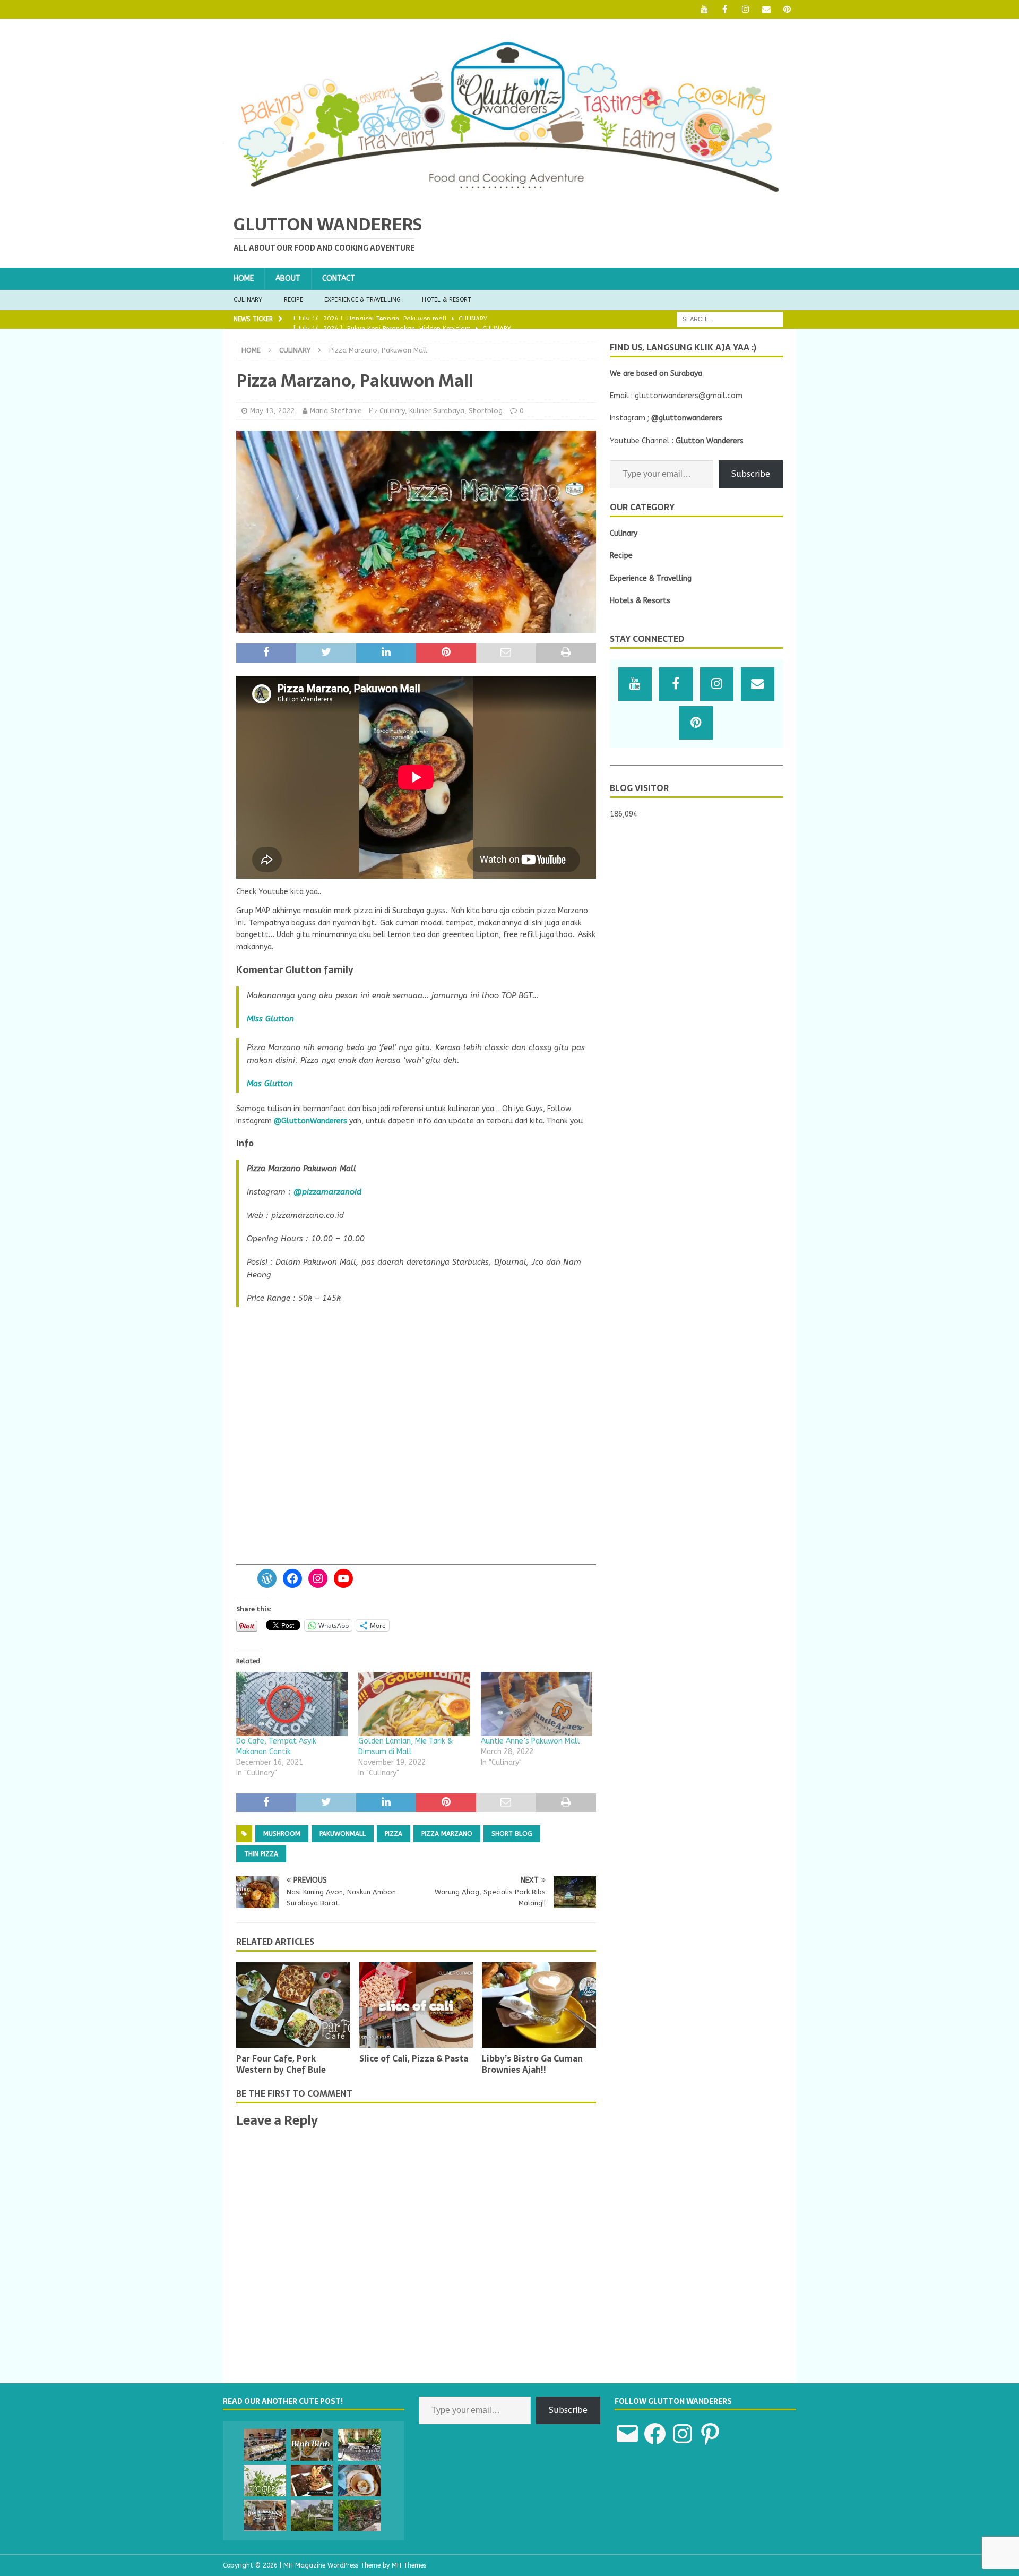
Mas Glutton (270, 1084)
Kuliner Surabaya (437, 411)
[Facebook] (725, 9)
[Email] (766, 9)
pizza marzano (447, 1834)
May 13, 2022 (273, 411)
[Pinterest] (787, 9)
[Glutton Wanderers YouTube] (704, 9)
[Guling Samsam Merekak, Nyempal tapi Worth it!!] (359, 2515)
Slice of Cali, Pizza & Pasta (414, 2058)
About (288, 278)
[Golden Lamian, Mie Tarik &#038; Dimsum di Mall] (414, 1704)
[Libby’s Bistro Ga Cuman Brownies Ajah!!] (539, 2005)
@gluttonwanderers (687, 418)
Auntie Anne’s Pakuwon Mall (530, 1741)
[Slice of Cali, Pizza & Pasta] (416, 2005)
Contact (339, 278)
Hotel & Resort (446, 300)
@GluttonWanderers (310, 1121)
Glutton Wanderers (710, 441)
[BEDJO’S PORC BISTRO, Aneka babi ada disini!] (312, 2480)
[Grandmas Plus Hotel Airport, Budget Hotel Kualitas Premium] (359, 2445)
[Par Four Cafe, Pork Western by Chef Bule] (293, 2005)
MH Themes (409, 2565)
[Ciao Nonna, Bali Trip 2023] (265, 2515)
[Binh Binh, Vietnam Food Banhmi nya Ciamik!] (312, 2445)
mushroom (282, 1834)
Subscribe (751, 474)
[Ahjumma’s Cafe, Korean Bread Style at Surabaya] (265, 2445)
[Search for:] (730, 319)
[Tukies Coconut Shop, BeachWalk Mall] (359, 2480)
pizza (394, 1834)
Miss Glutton (270, 1019)
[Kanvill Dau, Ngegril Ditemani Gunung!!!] (312, 2515)
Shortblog (486, 411)
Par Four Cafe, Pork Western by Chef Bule (281, 2064)
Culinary (248, 300)
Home (244, 278)
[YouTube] (343, 1578)
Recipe (293, 300)
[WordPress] (267, 1578)
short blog (512, 1834)
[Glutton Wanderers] (509, 196)
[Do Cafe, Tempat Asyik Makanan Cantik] (292, 1704)
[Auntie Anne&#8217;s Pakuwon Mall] (537, 1704)
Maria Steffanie (336, 411)
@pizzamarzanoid (327, 1192)
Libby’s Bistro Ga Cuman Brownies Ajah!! (532, 2064)
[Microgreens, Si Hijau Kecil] (265, 2480)
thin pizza (261, 1854)
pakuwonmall (343, 1834)
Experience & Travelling (363, 300)
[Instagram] (745, 9)
